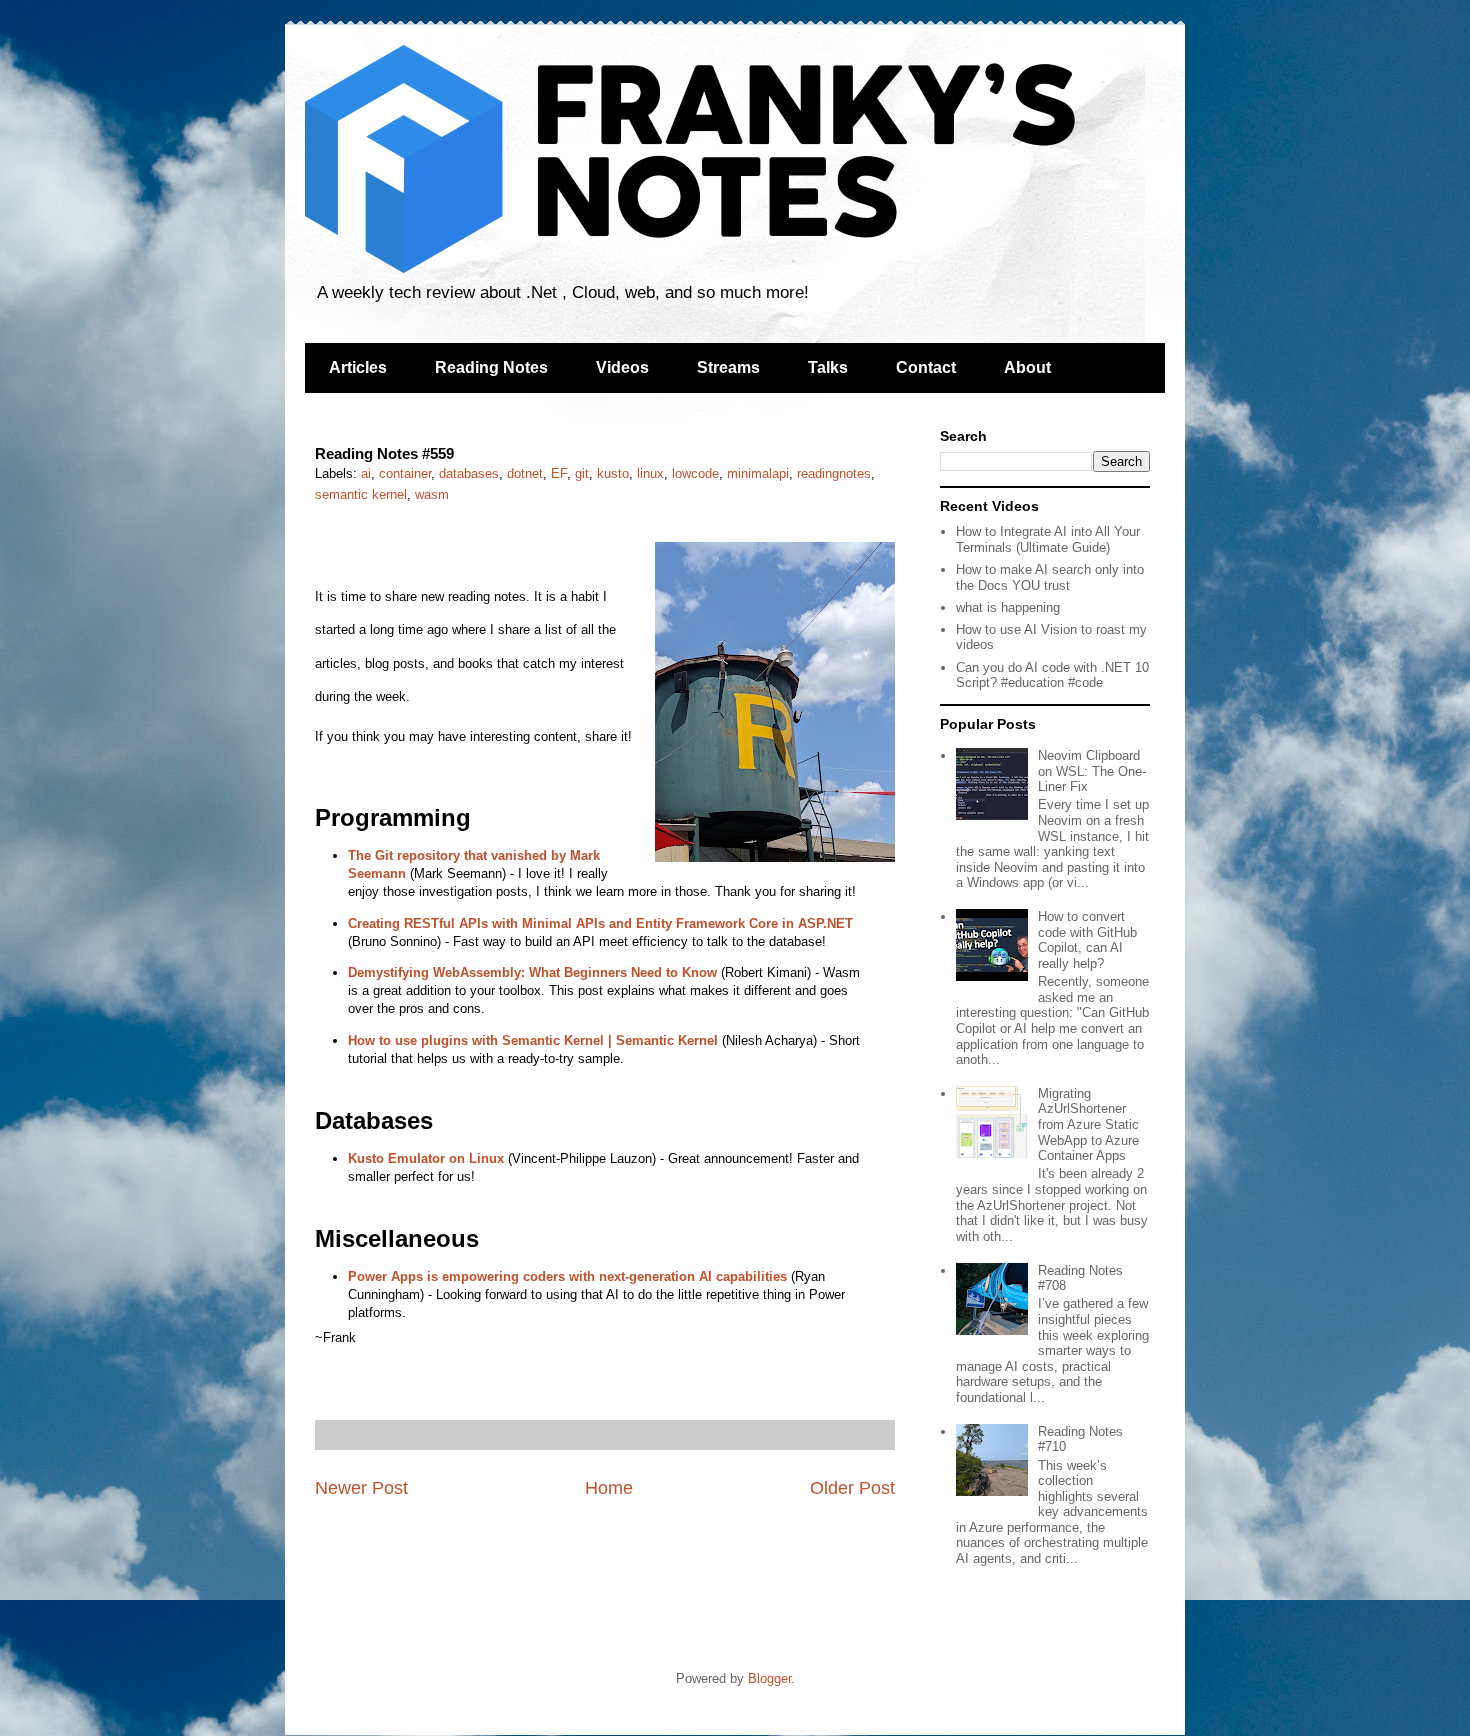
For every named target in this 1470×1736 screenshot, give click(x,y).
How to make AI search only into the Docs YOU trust (1050, 577)
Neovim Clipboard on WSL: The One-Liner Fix (1092, 771)
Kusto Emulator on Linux (426, 1158)
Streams (728, 367)
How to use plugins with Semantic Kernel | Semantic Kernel (533, 1040)
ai (366, 473)
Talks (828, 367)
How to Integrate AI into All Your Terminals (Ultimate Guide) (1048, 539)
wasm (432, 494)
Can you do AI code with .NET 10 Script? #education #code (1052, 675)
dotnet (525, 473)
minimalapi (758, 473)
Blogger (769, 1678)
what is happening (1008, 607)
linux (650, 473)
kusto (613, 473)
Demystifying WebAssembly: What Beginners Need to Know (532, 972)
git (582, 473)
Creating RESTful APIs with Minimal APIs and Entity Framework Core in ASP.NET (600, 923)
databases (469, 473)
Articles (358, 367)
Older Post (852, 1488)
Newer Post (361, 1488)
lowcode (695, 473)
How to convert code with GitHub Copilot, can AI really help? (1087, 940)
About (1027, 367)
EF (559, 473)
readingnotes (834, 473)
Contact (926, 367)
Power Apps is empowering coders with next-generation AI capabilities (567, 1276)
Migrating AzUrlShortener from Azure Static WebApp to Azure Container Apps (1088, 1124)
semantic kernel (361, 494)
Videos (622, 367)
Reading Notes (491, 367)
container (405, 473)
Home (609, 1488)
